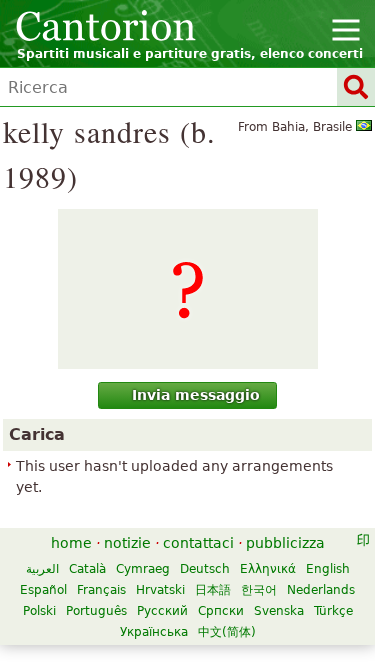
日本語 (213, 590)
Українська (154, 632)
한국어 (259, 590)
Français (101, 590)
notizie (127, 543)
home (71, 543)
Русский (162, 611)
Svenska (279, 611)
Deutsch (205, 569)
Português (96, 611)
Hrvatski (160, 590)
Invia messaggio (196, 395)
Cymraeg (143, 569)
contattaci (198, 543)
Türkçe (333, 611)
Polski (39, 611)
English (328, 569)
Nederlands (321, 590)
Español (43, 590)
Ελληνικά (268, 569)
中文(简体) (227, 632)
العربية (42, 569)
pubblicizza (285, 543)
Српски (221, 611)
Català (87, 569)
